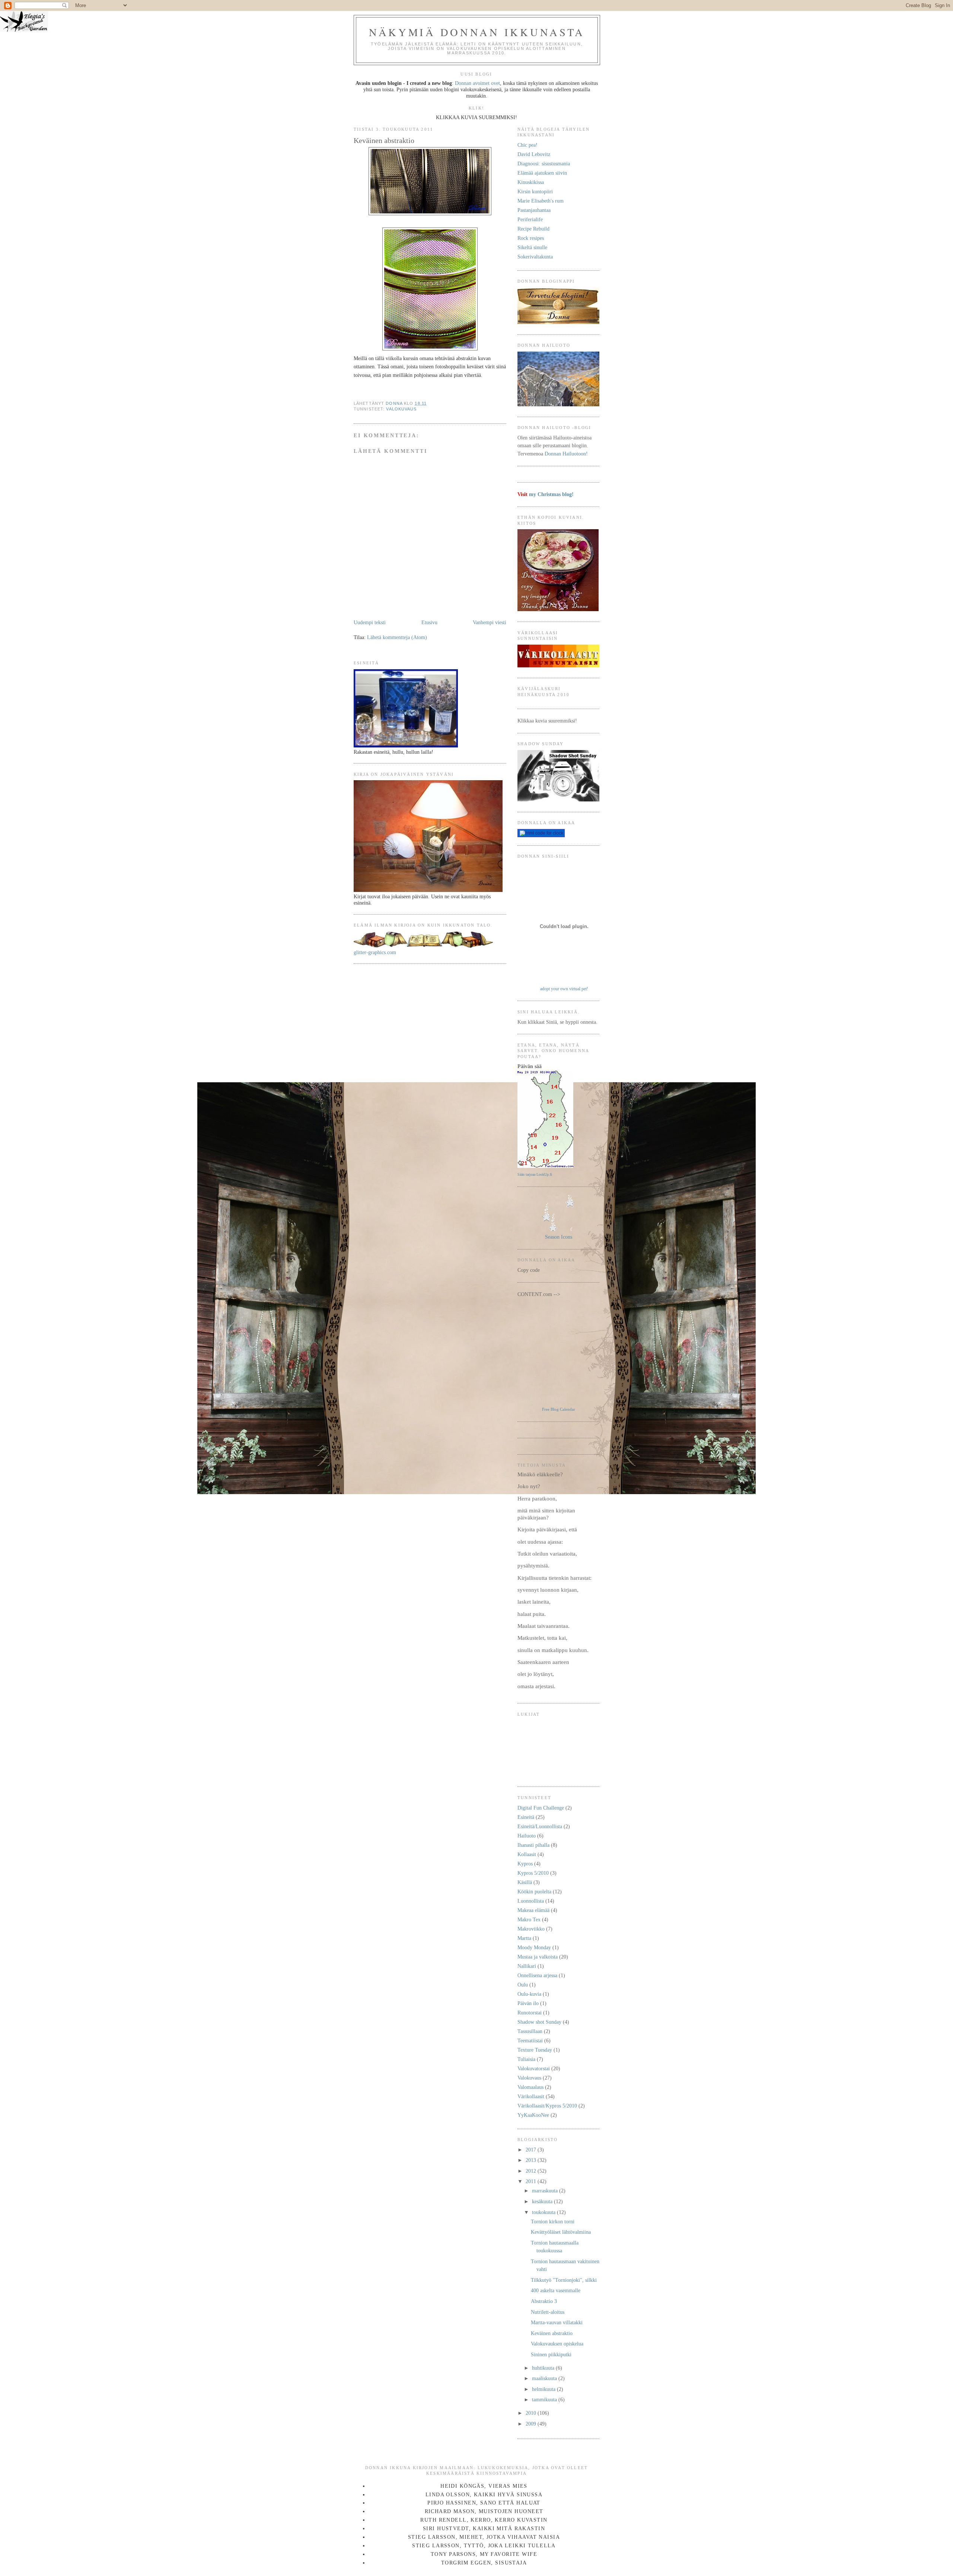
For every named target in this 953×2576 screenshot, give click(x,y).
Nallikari (527, 1966)
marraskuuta (546, 2191)
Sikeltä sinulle (532, 247)
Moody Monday (534, 1947)
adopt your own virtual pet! (564, 989)
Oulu (523, 1985)
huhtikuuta (544, 2368)
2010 (532, 2413)
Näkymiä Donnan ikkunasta (477, 32)
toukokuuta (544, 2212)
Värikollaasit (531, 2096)
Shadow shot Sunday (539, 2022)
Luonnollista (531, 1901)
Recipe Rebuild (533, 229)
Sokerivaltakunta (535, 257)
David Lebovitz (534, 154)
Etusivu (429, 622)
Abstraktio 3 (544, 2301)
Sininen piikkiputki (551, 2354)
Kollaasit (527, 1854)
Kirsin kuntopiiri (535, 191)
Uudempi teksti (370, 622)
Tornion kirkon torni (553, 2221)
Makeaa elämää (533, 1910)
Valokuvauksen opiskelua (557, 2344)
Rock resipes (531, 238)
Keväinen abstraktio (552, 2333)
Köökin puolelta (534, 1891)
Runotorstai (530, 2013)
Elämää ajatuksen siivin (542, 173)
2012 (532, 2171)
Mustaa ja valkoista (538, 1957)
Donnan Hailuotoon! (566, 454)
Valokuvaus (401, 409)
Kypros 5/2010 (533, 1873)
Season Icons (559, 1237)
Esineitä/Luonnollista (540, 1826)
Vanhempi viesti (490, 622)
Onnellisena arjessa (537, 1975)
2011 (532, 2181)
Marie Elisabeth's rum (541, 201)
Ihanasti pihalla (533, 1845)
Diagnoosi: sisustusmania (544, 163)
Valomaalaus (530, 2087)
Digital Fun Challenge (541, 1808)
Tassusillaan (530, 2031)
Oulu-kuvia (529, 1994)
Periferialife (530, 219)
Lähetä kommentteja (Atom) (397, 637)
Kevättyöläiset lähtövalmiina (561, 2232)
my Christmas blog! (551, 494)
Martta (524, 1938)
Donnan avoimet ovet (477, 83)
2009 (532, 2424)
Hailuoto (527, 1836)
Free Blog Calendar (559, 1409)
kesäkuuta (543, 2201)
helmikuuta (544, 2389)
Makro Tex (529, 1919)
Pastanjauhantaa (534, 210)
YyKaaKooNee (533, 2115)
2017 (532, 2150)
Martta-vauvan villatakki (557, 2322)
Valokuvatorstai (534, 2068)
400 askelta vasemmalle (556, 2290)
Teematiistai (530, 2040)
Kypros (525, 1864)
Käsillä (525, 1882)
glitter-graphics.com (375, 952)
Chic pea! (528, 145)
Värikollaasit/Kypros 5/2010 (547, 2106)
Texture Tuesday (535, 2050)
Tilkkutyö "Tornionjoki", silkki (564, 2280)
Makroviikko (531, 1929)
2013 (532, 2160)
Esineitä (526, 1817)
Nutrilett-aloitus (548, 2312)
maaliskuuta (545, 2378)
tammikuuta (545, 2399)
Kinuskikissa (531, 182)
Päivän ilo (528, 2003)
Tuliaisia (526, 2059)
